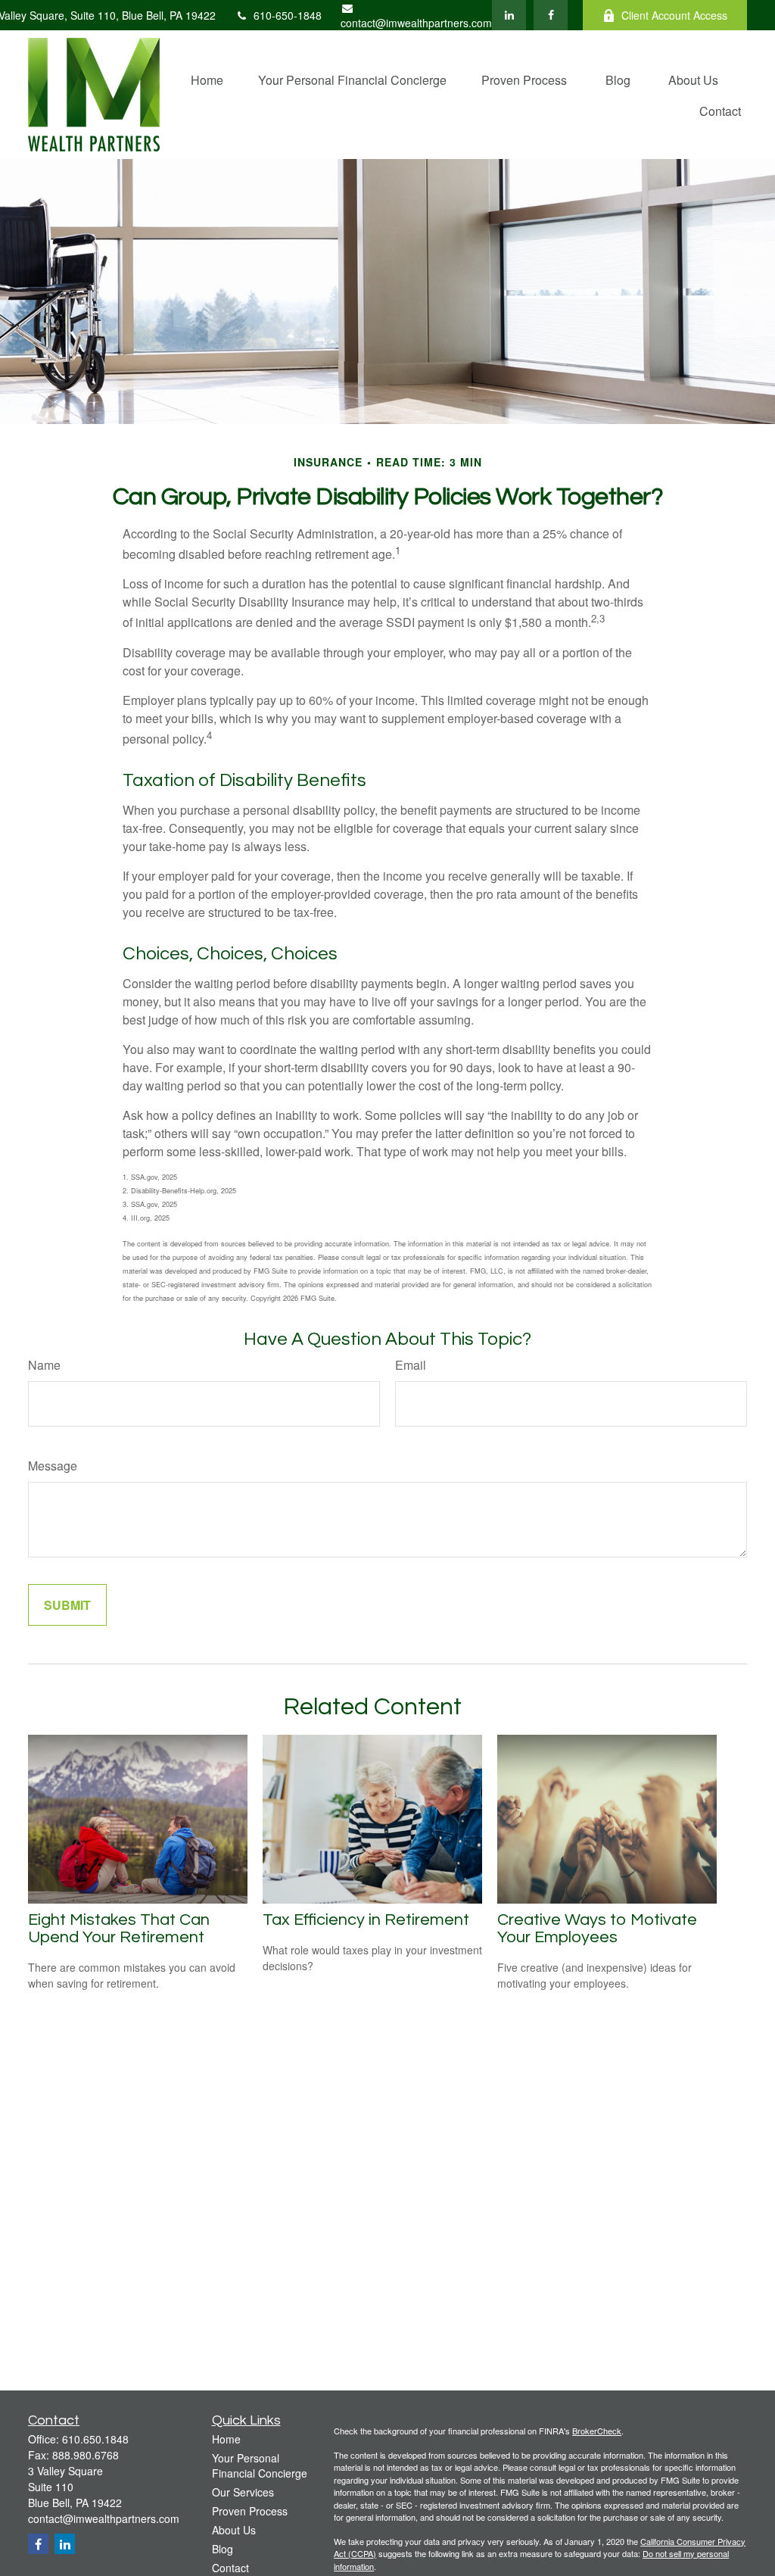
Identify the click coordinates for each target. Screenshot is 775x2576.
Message (53, 1466)
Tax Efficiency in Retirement (366, 1920)
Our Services (243, 2492)
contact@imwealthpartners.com (416, 23)
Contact (230, 2568)
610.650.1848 (95, 2439)
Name (44, 1365)
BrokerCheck (597, 2431)
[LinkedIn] (509, 15)
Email (411, 1365)
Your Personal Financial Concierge (260, 2465)
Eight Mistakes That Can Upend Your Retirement (119, 1929)
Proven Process (250, 2511)
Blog (223, 2549)
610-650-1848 (288, 15)
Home (226, 2439)
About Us (234, 2530)
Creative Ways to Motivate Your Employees (597, 1929)
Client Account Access (674, 15)
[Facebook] (551, 15)
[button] (207, 79)
